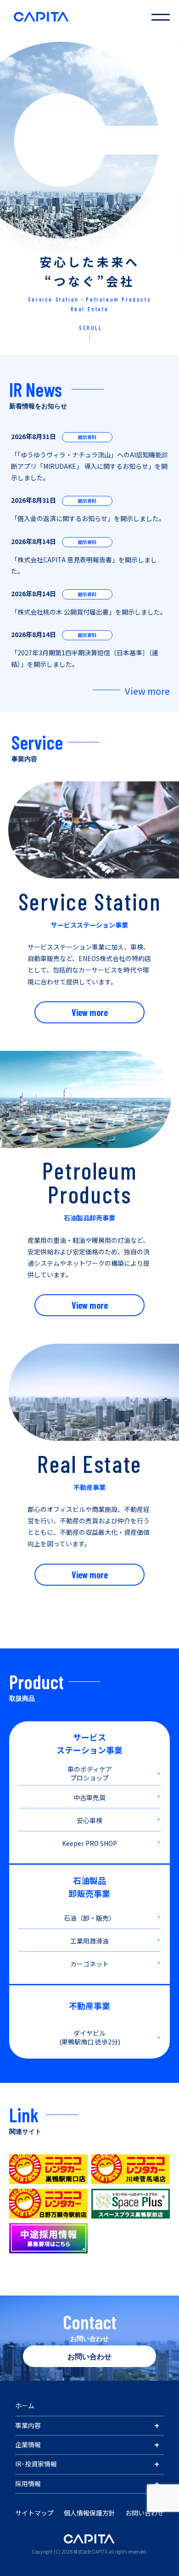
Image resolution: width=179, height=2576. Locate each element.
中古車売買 (89, 1797)
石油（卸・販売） (89, 1918)
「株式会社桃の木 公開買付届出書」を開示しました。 (89, 612)
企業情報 (28, 2444)
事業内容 (28, 2425)
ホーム (25, 2406)
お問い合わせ (89, 2356)
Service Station (53, 299)
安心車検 (89, 1820)
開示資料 (87, 437)
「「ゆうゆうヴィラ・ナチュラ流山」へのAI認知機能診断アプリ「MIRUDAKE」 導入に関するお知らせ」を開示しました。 (89, 466)
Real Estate (90, 309)
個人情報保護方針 (89, 2513)
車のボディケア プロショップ (90, 1774)
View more (147, 691)
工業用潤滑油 (89, 1941)
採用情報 (28, 2483)
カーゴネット (89, 1964)
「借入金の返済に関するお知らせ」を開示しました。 (88, 518)
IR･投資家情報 (36, 2464)
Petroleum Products (118, 299)
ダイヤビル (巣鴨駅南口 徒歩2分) (90, 2038)
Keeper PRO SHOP (89, 1843)
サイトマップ (34, 2513)
